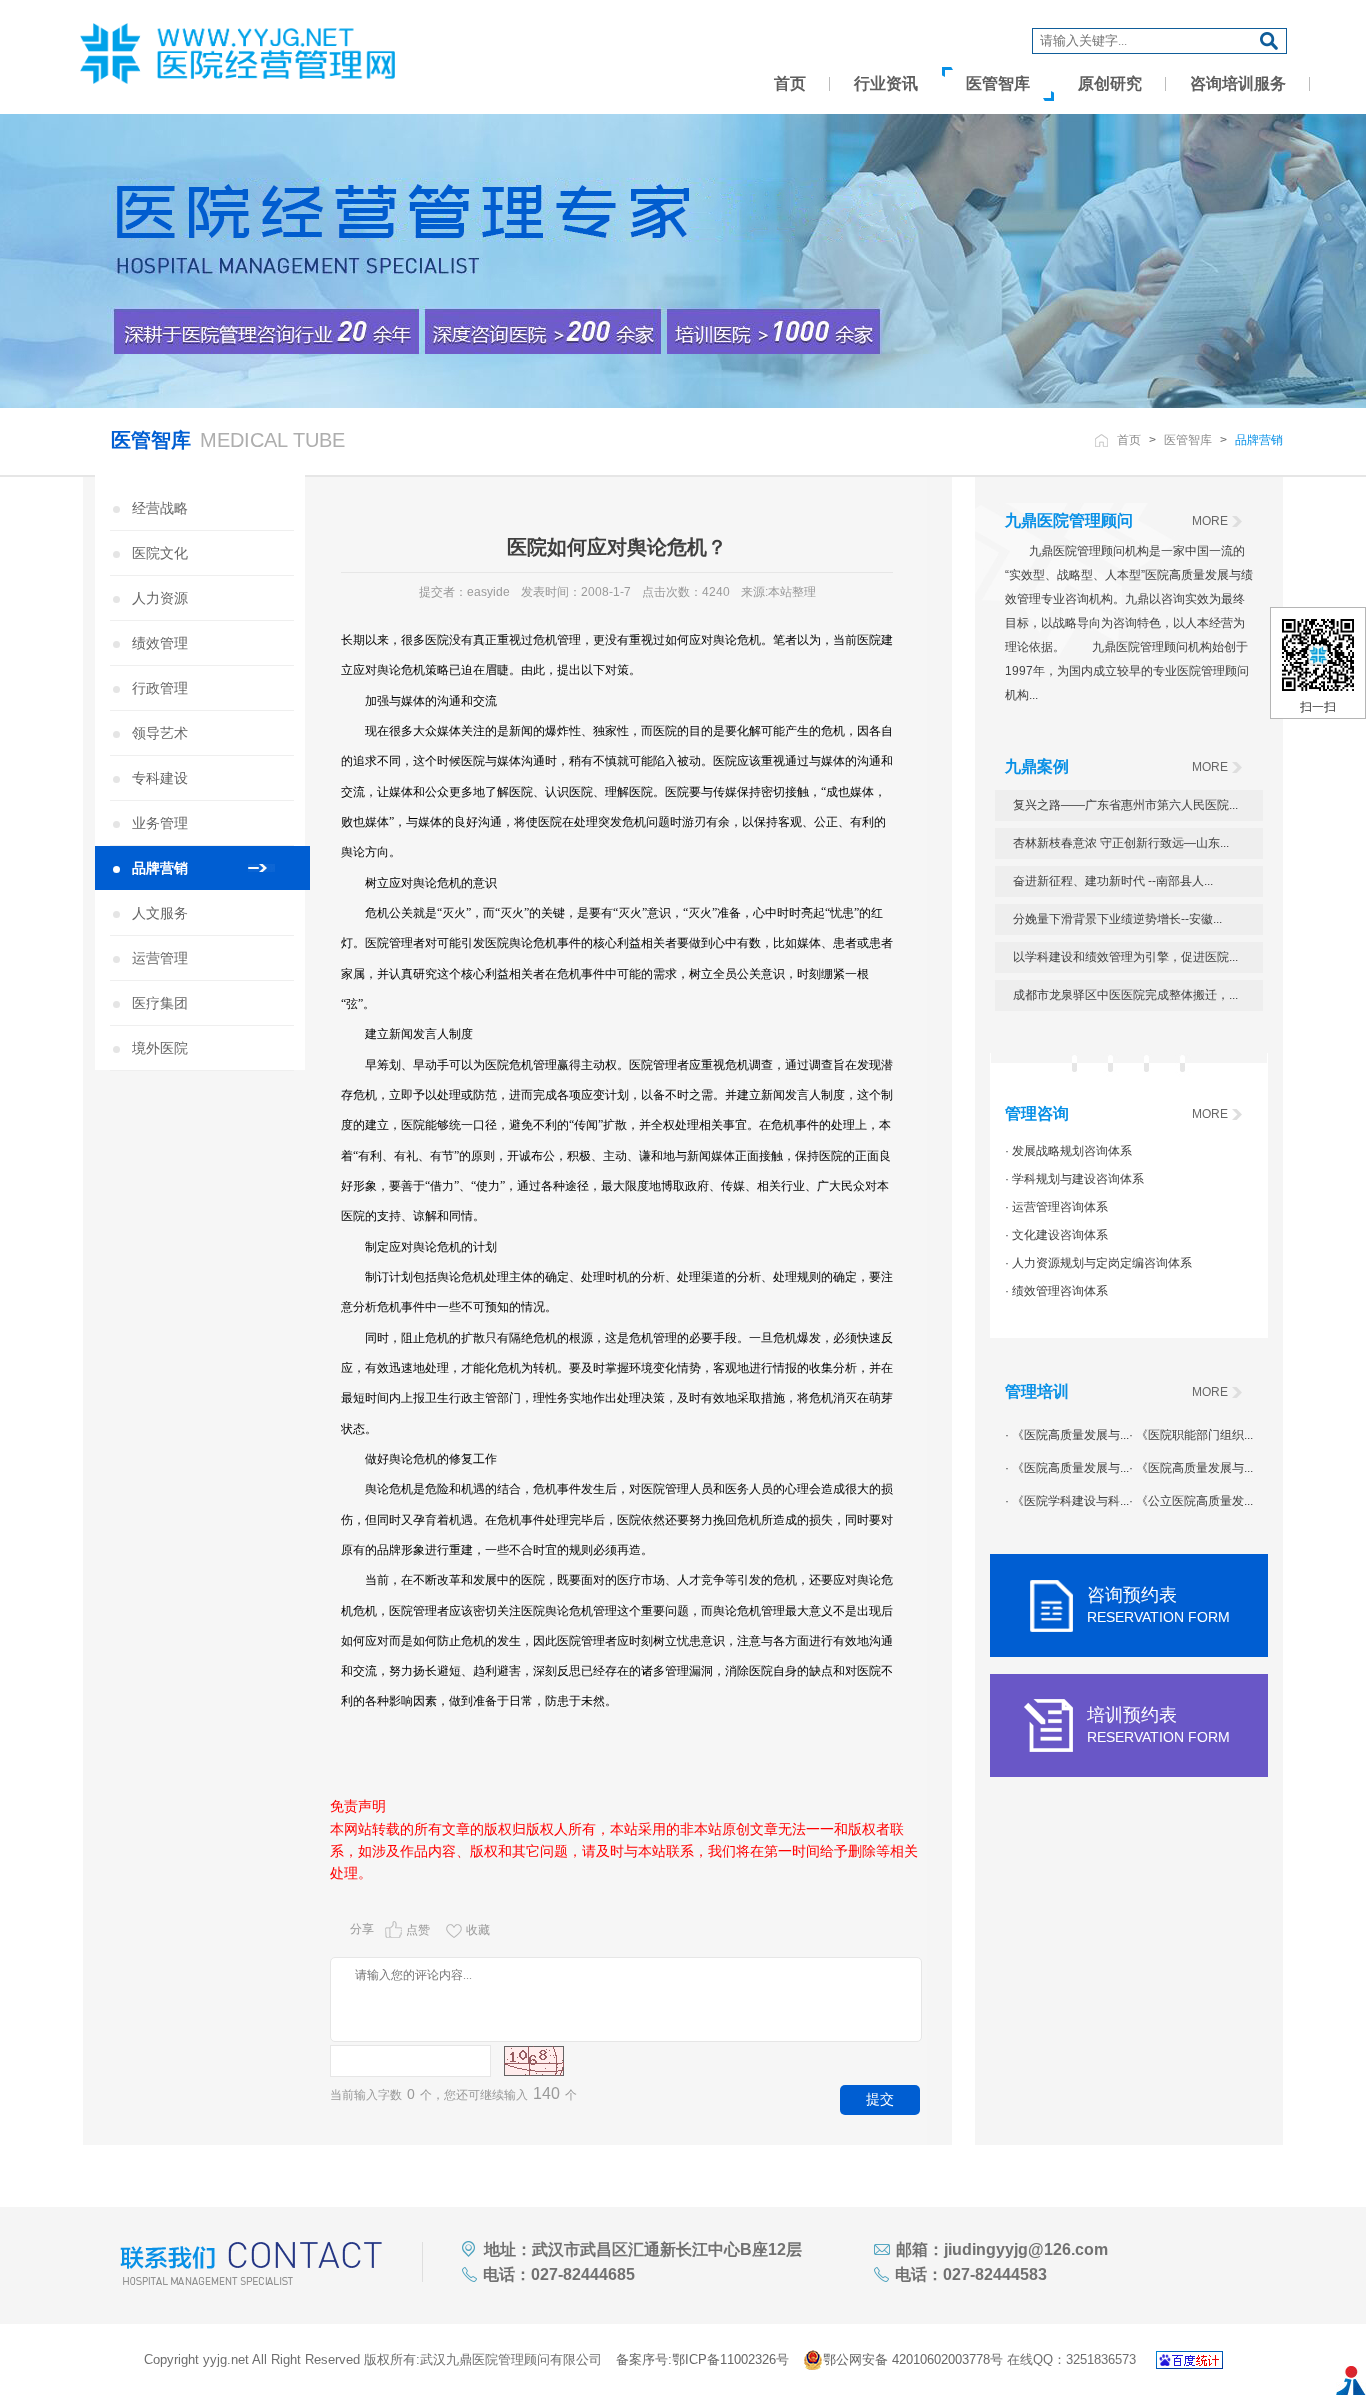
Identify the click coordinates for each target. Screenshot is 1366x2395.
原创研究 (1110, 83)
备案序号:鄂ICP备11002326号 (702, 2359)
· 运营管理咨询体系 (1056, 1207)
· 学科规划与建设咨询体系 (1074, 1179)
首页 (790, 83)
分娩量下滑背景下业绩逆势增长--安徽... (1117, 919)
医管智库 (998, 83)
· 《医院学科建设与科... (1067, 1501)
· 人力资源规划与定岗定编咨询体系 (1098, 1263)
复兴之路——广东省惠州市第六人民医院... (1125, 805)
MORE (1210, 521)
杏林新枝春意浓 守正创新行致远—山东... (1121, 843)
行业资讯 (886, 83)
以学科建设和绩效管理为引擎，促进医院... (1125, 957)
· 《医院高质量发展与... (1067, 1435)
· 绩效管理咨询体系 (1056, 1291)
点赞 (418, 1930)
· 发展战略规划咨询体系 (1068, 1151)
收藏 (478, 1930)
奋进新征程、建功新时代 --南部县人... (1113, 881)
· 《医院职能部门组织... (1191, 1435)
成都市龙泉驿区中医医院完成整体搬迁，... (1125, 995)
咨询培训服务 (1238, 83)
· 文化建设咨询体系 (1056, 1235)
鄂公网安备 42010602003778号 (913, 2359)
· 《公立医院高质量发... (1191, 1501)
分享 (362, 1929)
